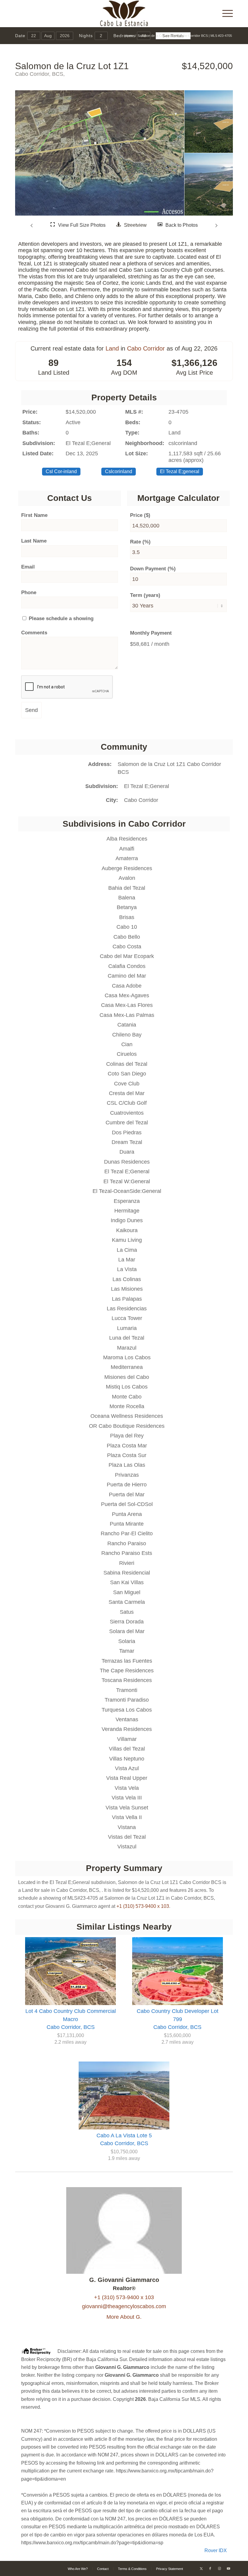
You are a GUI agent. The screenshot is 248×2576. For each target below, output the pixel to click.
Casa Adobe (127, 986)
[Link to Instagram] (219, 2568)
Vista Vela (127, 1788)
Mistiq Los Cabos (127, 1387)
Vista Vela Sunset (127, 1808)
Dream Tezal (127, 1142)
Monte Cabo (127, 1397)
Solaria (127, 1641)
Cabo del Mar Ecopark (127, 956)
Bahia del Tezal (127, 888)
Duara (127, 1152)
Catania (127, 1025)
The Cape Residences (127, 1671)
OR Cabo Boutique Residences (127, 1426)
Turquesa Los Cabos (127, 1710)
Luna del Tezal (127, 1338)
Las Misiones (127, 1289)
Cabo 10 (127, 927)
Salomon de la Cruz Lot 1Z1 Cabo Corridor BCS (169, 768)
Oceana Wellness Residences (127, 1416)
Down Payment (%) (153, 569)
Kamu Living (127, 1240)
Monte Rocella (127, 1406)
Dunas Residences (127, 1162)
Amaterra (127, 858)
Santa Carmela (127, 1602)
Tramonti (127, 1690)
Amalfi (127, 849)
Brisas (127, 917)
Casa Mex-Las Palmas (127, 1015)
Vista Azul (127, 1768)
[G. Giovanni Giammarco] (124, 2272)
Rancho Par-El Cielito (127, 1533)
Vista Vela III (127, 1798)
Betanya (127, 907)
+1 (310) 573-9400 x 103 (143, 1906)
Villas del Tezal (127, 1749)
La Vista (127, 1269)
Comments (34, 633)
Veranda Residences (127, 1729)
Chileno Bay (127, 1035)
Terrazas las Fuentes (127, 1661)
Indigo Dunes (127, 1220)
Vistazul (127, 1847)
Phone (29, 593)
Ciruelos (127, 1054)
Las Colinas (127, 1279)
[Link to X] (201, 2568)
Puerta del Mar (127, 1495)
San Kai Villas (127, 1582)
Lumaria (127, 1328)
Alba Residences (127, 839)
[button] (32, 225)
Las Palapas (127, 1299)
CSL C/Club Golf (127, 1103)
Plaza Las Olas (127, 1465)
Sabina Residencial (127, 1573)
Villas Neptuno (127, 1759)
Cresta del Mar (127, 1093)
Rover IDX (216, 2550)
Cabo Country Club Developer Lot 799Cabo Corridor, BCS (178, 2019)
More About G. (124, 2317)
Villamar (127, 1739)
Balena (127, 898)
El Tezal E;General (147, 786)
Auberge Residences (127, 868)
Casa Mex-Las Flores (127, 1005)
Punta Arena (127, 1514)
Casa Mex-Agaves (127, 995)
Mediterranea (127, 1367)
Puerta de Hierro (127, 1485)
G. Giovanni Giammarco (124, 2280)
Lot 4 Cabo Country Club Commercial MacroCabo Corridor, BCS (71, 2019)
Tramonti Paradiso (127, 1700)
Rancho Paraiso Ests (127, 1553)
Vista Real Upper (127, 1778)
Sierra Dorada (127, 1622)
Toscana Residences (127, 1680)
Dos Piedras (127, 1133)
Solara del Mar (127, 1631)
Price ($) (140, 515)
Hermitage (127, 1211)
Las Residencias (127, 1309)
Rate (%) (140, 542)
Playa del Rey (127, 1436)
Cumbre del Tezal (127, 1123)
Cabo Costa (127, 947)
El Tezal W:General (127, 1181)
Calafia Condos (127, 966)
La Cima (127, 1250)
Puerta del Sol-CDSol (127, 1504)
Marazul (127, 1348)
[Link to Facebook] (210, 2568)
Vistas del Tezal (127, 1837)
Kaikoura (127, 1230)
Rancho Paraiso (127, 1543)
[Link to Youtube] (228, 2568)
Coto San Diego (127, 1074)
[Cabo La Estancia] (124, 14)
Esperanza (127, 1201)
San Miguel (127, 1592)
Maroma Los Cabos (127, 1357)
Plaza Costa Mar (127, 1446)
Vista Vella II (127, 1817)
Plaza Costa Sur (127, 1455)
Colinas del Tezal (127, 1064)
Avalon (127, 878)
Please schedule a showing (60, 618)
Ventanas (127, 1719)
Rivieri (127, 1563)
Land (112, 348)
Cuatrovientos (127, 1113)
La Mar (127, 1260)
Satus (127, 1612)
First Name (34, 515)
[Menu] (225, 14)
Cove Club (127, 1084)
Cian (127, 1044)
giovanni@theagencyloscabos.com (124, 2306)
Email (28, 567)
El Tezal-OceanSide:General (127, 1191)
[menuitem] (225, 14)
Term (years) (145, 595)
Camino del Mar (127, 976)
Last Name (34, 541)
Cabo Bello (127, 937)
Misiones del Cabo (127, 1377)
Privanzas (127, 1475)
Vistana (127, 1827)
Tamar (127, 1651)
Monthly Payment (151, 633)
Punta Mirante (127, 1524)
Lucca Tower (127, 1318)
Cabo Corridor (146, 348)
